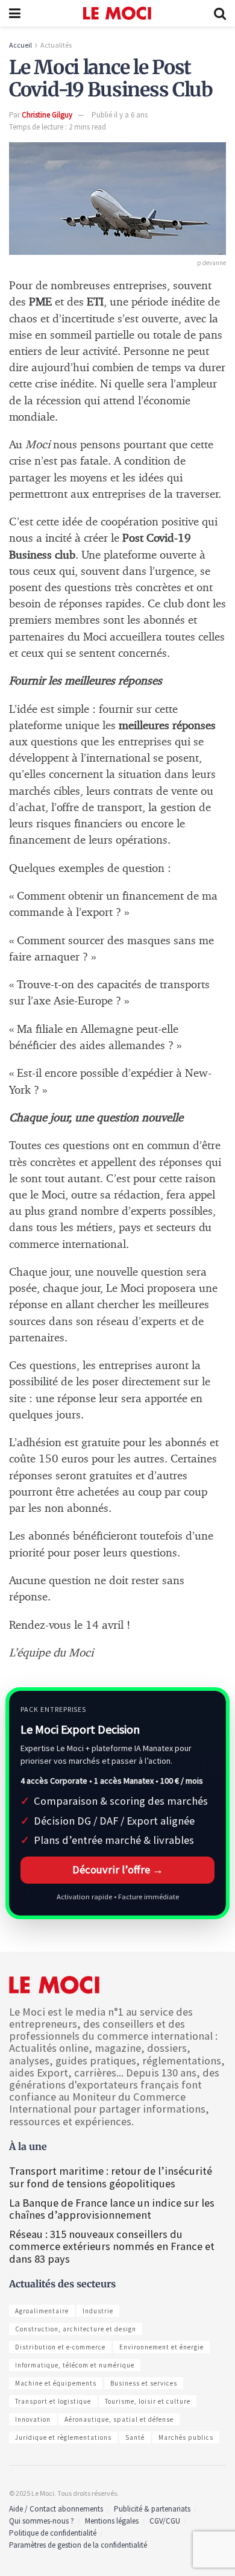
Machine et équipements (56, 2383)
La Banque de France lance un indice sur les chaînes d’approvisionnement (112, 2209)
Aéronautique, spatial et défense (119, 2419)
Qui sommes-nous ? (42, 2521)
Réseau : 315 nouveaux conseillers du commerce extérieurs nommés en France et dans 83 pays (112, 2246)
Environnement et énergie (161, 2347)
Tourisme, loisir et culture (148, 2401)
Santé (135, 2437)
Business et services (144, 2383)
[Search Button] (220, 13)
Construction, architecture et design (76, 2329)
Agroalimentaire (42, 2311)
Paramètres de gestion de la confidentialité (78, 2545)
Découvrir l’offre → (118, 1869)
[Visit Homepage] (117, 13)
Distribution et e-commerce (60, 2347)
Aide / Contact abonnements (56, 2509)
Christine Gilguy (47, 115)
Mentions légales (112, 2521)
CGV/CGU (165, 2521)
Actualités (56, 45)
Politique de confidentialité (53, 2533)
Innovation (33, 2419)
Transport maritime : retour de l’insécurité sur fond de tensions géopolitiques (111, 2177)
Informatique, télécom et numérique (75, 2365)
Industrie (98, 2311)
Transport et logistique (53, 2401)
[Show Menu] (15, 13)
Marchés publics (186, 2437)
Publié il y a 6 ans (120, 115)
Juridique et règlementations (63, 2437)
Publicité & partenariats (152, 2509)
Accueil (20, 45)
